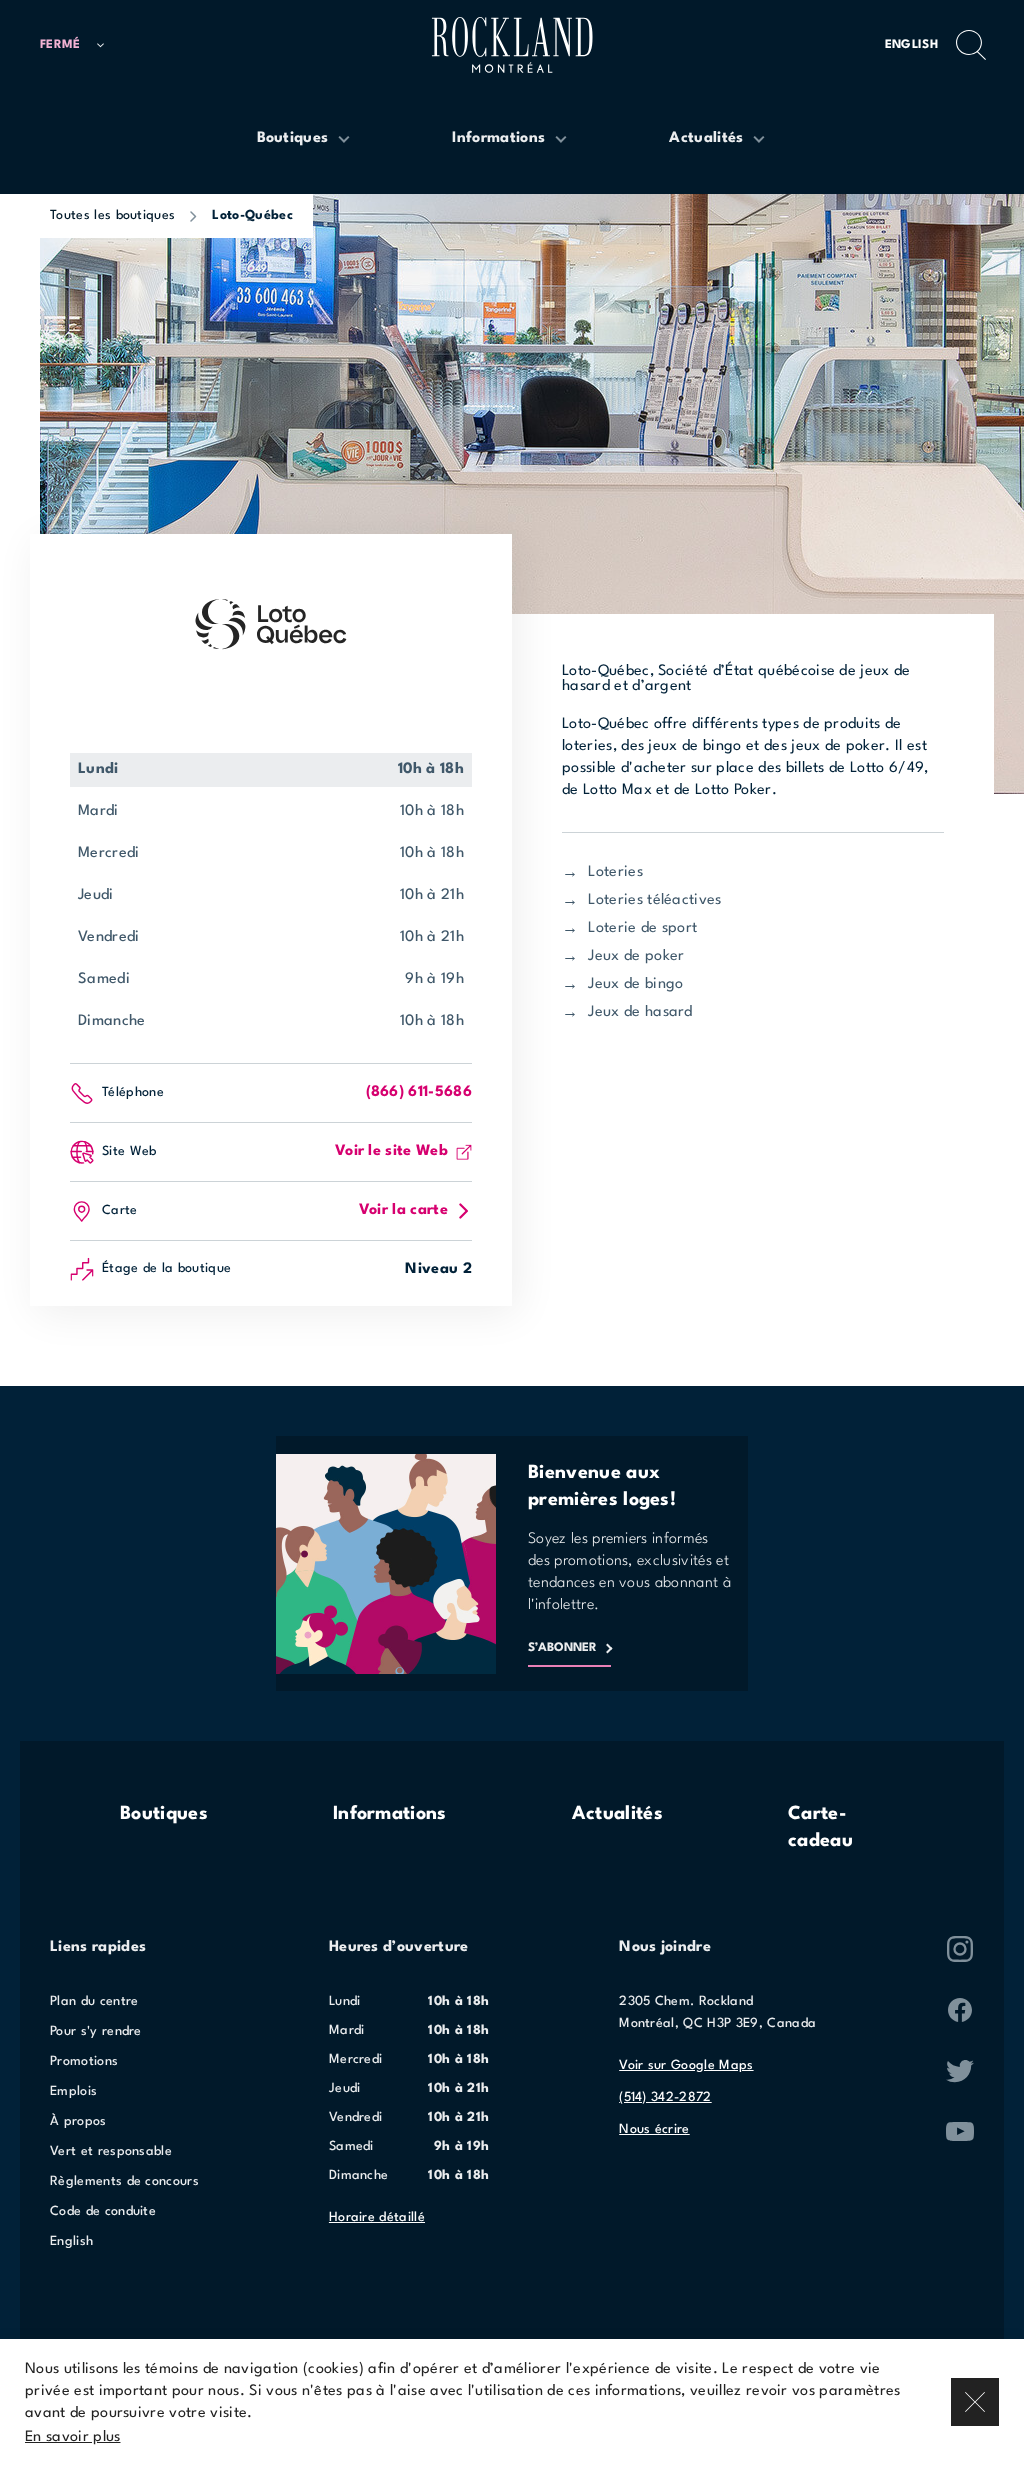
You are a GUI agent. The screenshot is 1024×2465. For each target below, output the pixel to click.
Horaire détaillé (377, 2217)
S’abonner (562, 1648)
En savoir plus (72, 2437)
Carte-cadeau (820, 1827)
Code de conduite (103, 2211)
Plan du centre (94, 2001)
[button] (81, 45)
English (911, 45)
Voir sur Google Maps (686, 2065)
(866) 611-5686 (419, 1092)
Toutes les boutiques (112, 215)
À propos (78, 2121)
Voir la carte (403, 1210)
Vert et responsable (111, 2151)
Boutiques (164, 1814)
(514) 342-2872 (665, 2097)
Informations (390, 1814)
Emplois (73, 2091)
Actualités (617, 1814)
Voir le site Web (391, 1151)
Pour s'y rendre (96, 2031)
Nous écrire (654, 2129)
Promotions (84, 2061)
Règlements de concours (124, 2181)
